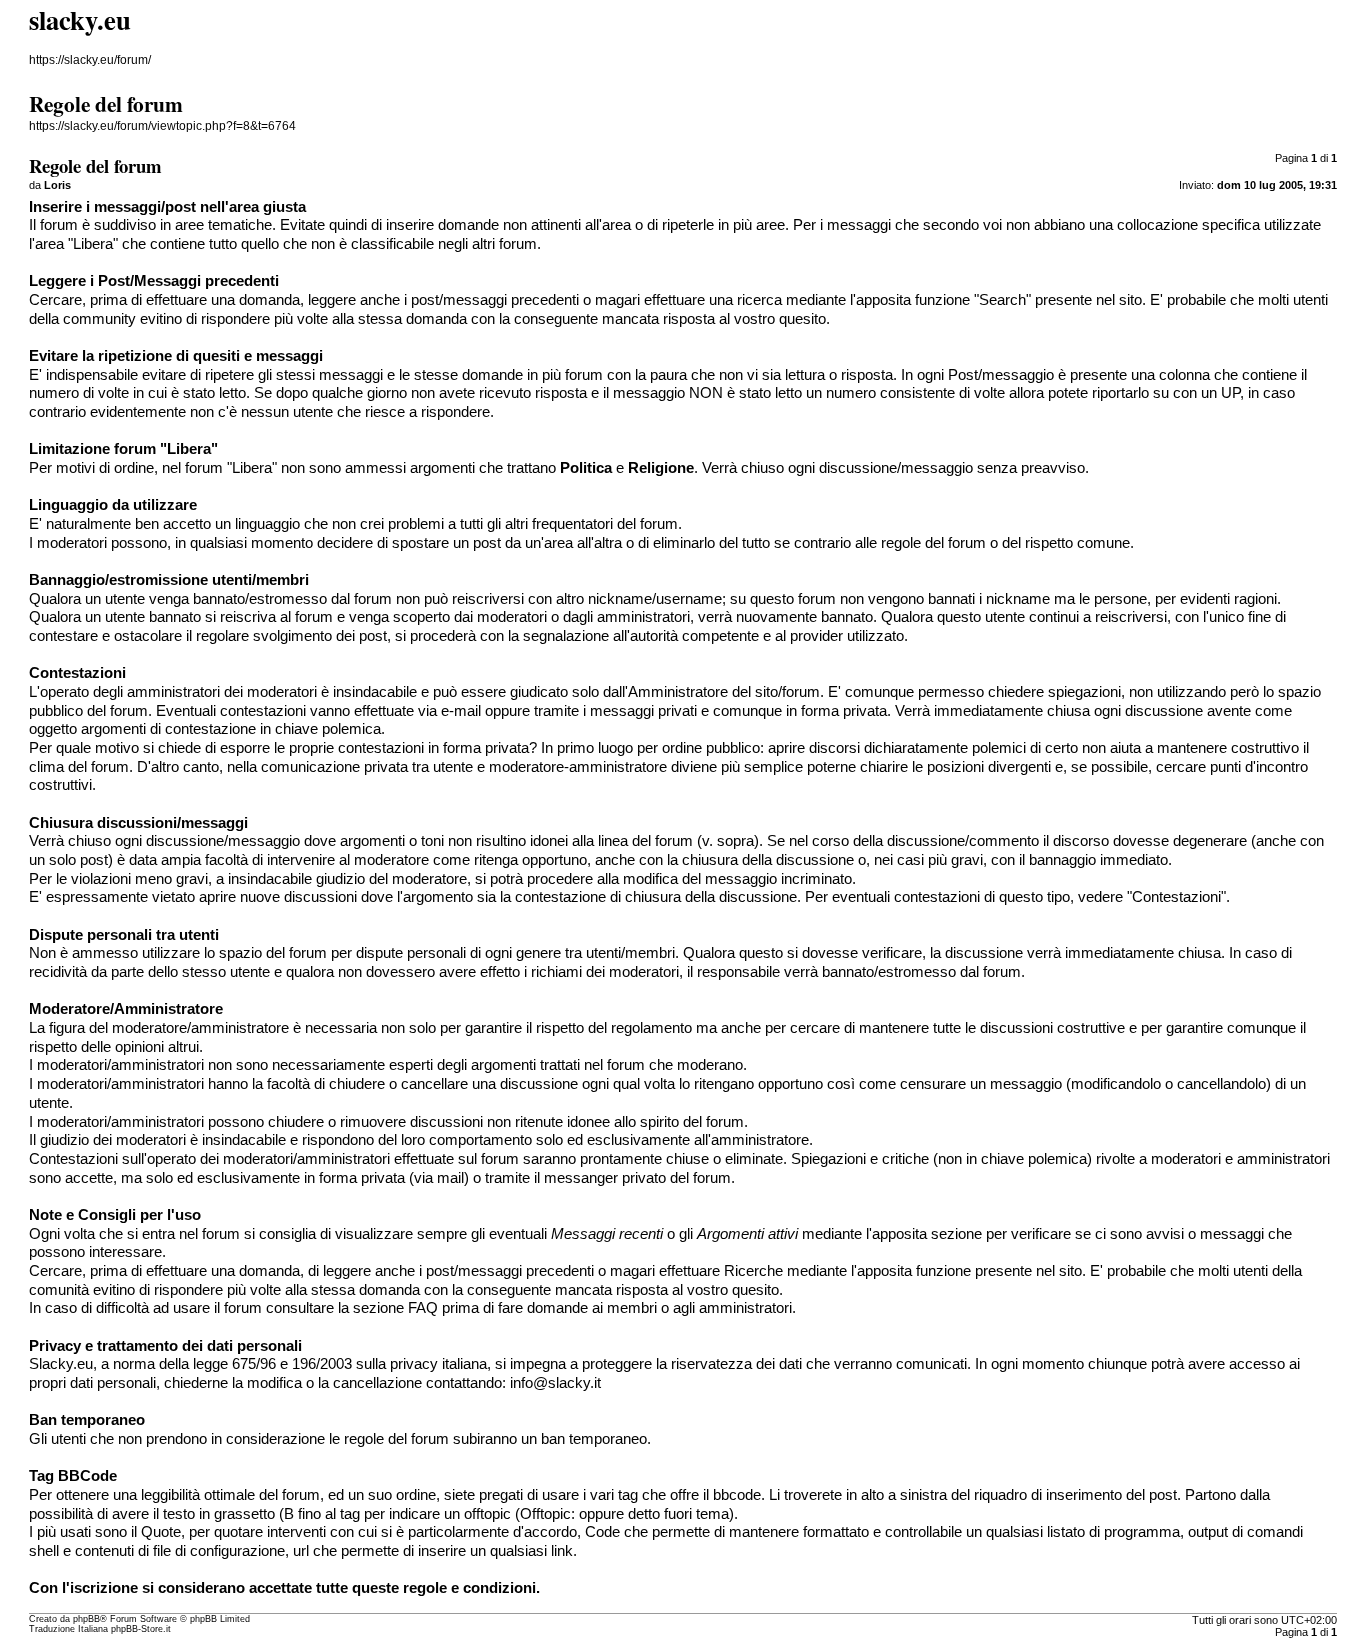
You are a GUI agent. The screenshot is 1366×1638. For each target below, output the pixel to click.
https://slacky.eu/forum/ (90, 60)
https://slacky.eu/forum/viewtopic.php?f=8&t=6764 (162, 126)
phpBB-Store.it (141, 1629)
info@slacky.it (555, 1383)
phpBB (86, 1619)
